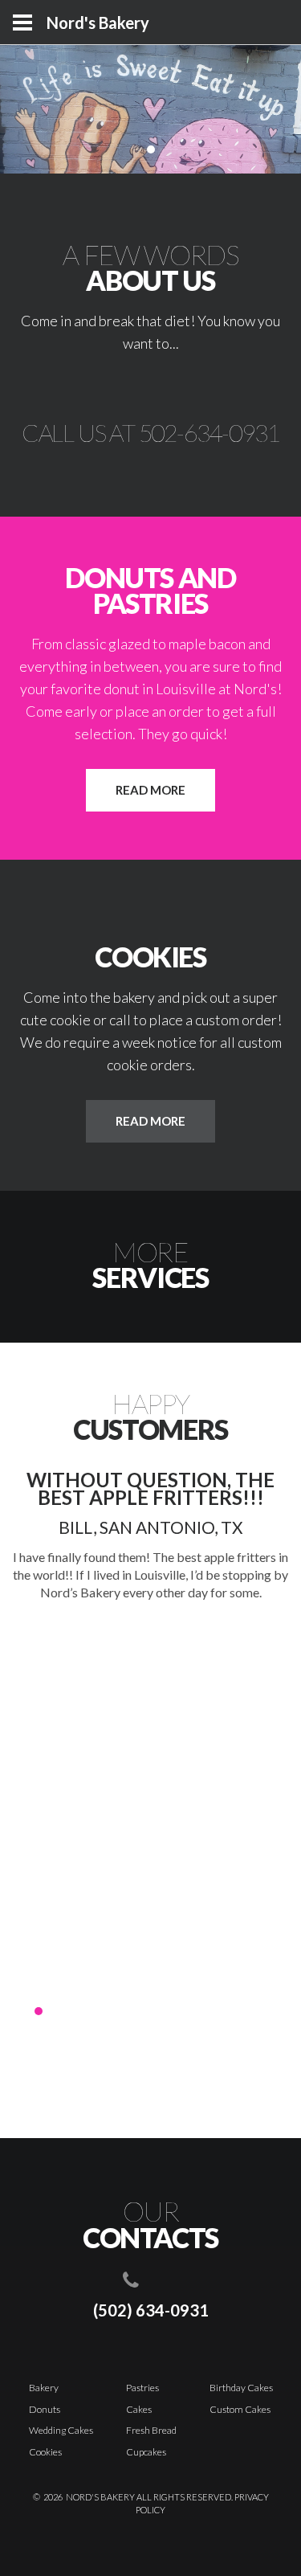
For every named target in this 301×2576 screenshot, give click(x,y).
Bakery (44, 2388)
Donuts (45, 2409)
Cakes (139, 2409)
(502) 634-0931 (151, 2310)
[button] (22, 2011)
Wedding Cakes (61, 2430)
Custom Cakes (240, 2409)
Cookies (45, 2452)
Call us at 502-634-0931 (150, 432)
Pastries (142, 2388)
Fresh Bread (151, 2430)
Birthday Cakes (241, 2388)
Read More (150, 790)
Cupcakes (146, 2452)
